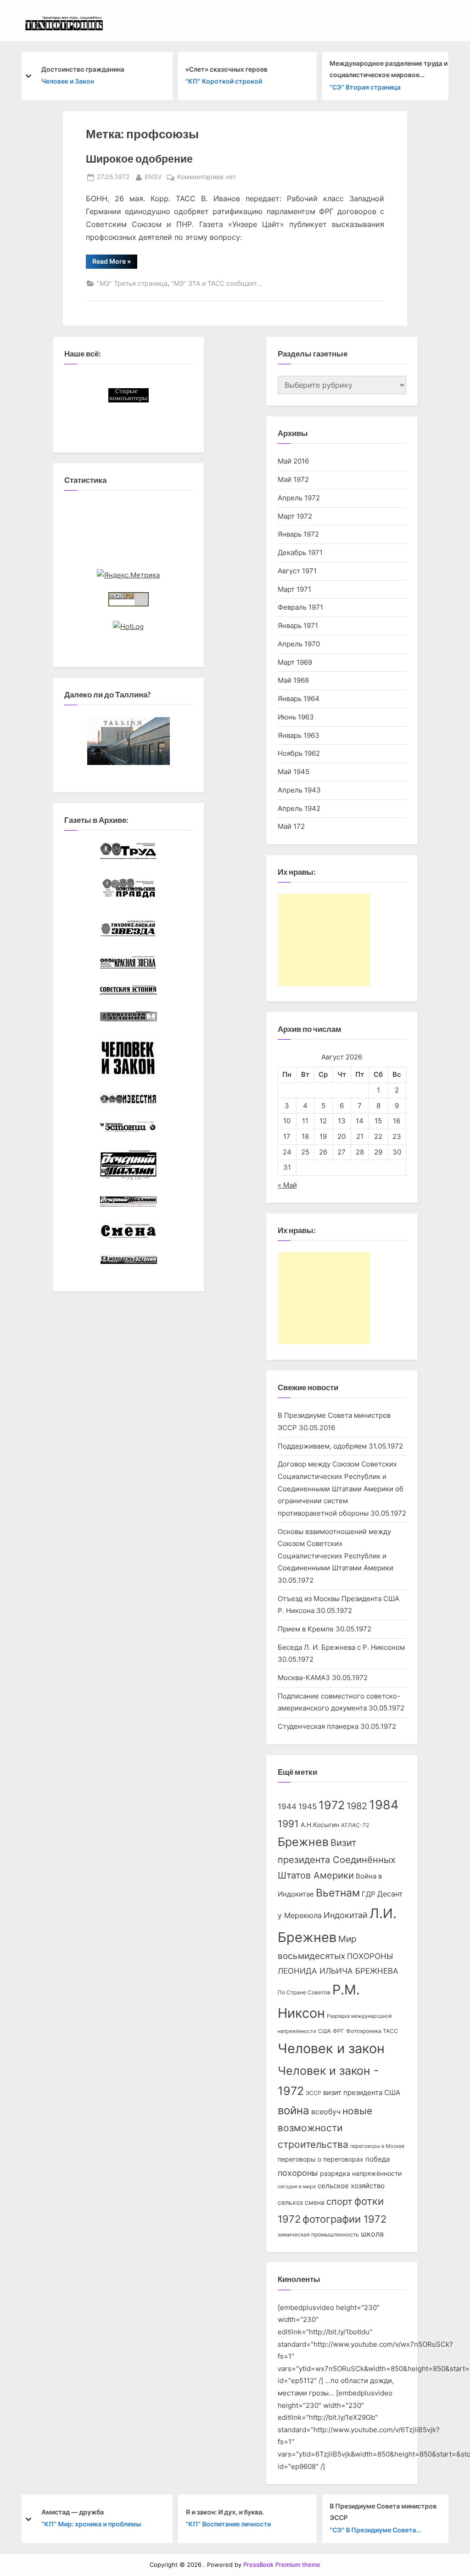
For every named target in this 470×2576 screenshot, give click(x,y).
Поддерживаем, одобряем (322, 1446)
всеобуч (326, 2112)
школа (372, 2234)
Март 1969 (295, 662)
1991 (288, 1824)
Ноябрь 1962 (299, 753)
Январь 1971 (298, 626)
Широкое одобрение (139, 159)
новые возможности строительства (325, 2128)
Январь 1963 (299, 735)
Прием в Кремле (306, 1629)
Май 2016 (293, 461)
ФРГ (339, 2031)
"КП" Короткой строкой (223, 81)
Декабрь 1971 (300, 552)
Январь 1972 (298, 534)
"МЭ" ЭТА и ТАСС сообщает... (217, 283)
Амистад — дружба (72, 2512)
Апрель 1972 (299, 498)
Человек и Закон (67, 81)
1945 (308, 1806)
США (325, 2031)
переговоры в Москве (377, 2146)
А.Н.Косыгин (320, 1825)
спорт (339, 2202)
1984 (384, 1805)
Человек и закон (331, 2048)
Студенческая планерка (318, 1726)
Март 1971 (294, 589)
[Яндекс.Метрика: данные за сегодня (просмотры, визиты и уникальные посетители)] (128, 575)
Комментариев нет (207, 178)
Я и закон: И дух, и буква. (224, 2512)
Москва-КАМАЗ (304, 1678)
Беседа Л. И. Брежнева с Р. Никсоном (341, 1647)
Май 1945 (294, 772)
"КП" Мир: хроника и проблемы (90, 2524)
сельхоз (290, 2202)
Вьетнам (338, 1893)
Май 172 (291, 826)
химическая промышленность (318, 2234)
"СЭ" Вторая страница (364, 87)
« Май (287, 1185)
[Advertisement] (324, 940)
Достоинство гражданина (82, 69)
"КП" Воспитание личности (227, 2524)
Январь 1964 (299, 699)
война (294, 2110)
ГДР (369, 1894)
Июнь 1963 (296, 717)
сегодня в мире (297, 2187)
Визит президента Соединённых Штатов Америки (337, 1859)
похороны (298, 2173)
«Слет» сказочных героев (226, 69)
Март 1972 (295, 516)
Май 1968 (293, 680)
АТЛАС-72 (355, 1825)
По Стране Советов (304, 1992)
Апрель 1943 (299, 790)
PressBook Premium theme (282, 2565)
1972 (332, 1805)
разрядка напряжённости (361, 2174)
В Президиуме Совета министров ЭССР (382, 2512)
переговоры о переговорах (321, 2159)
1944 (287, 1806)
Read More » (115, 263)
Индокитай (346, 1915)
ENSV (153, 177)
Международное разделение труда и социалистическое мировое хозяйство (388, 70)
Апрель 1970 (299, 644)
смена (315, 2202)
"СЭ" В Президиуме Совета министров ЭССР (372, 2531)
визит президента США (362, 2093)
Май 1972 (293, 479)
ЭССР (313, 2093)
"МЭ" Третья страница (132, 283)
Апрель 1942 (299, 808)
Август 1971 (297, 571)
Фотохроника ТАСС (372, 2031)
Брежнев (303, 1842)
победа (378, 2159)
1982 (357, 1806)
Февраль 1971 (300, 607)
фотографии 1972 (344, 2219)
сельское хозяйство (351, 2186)
